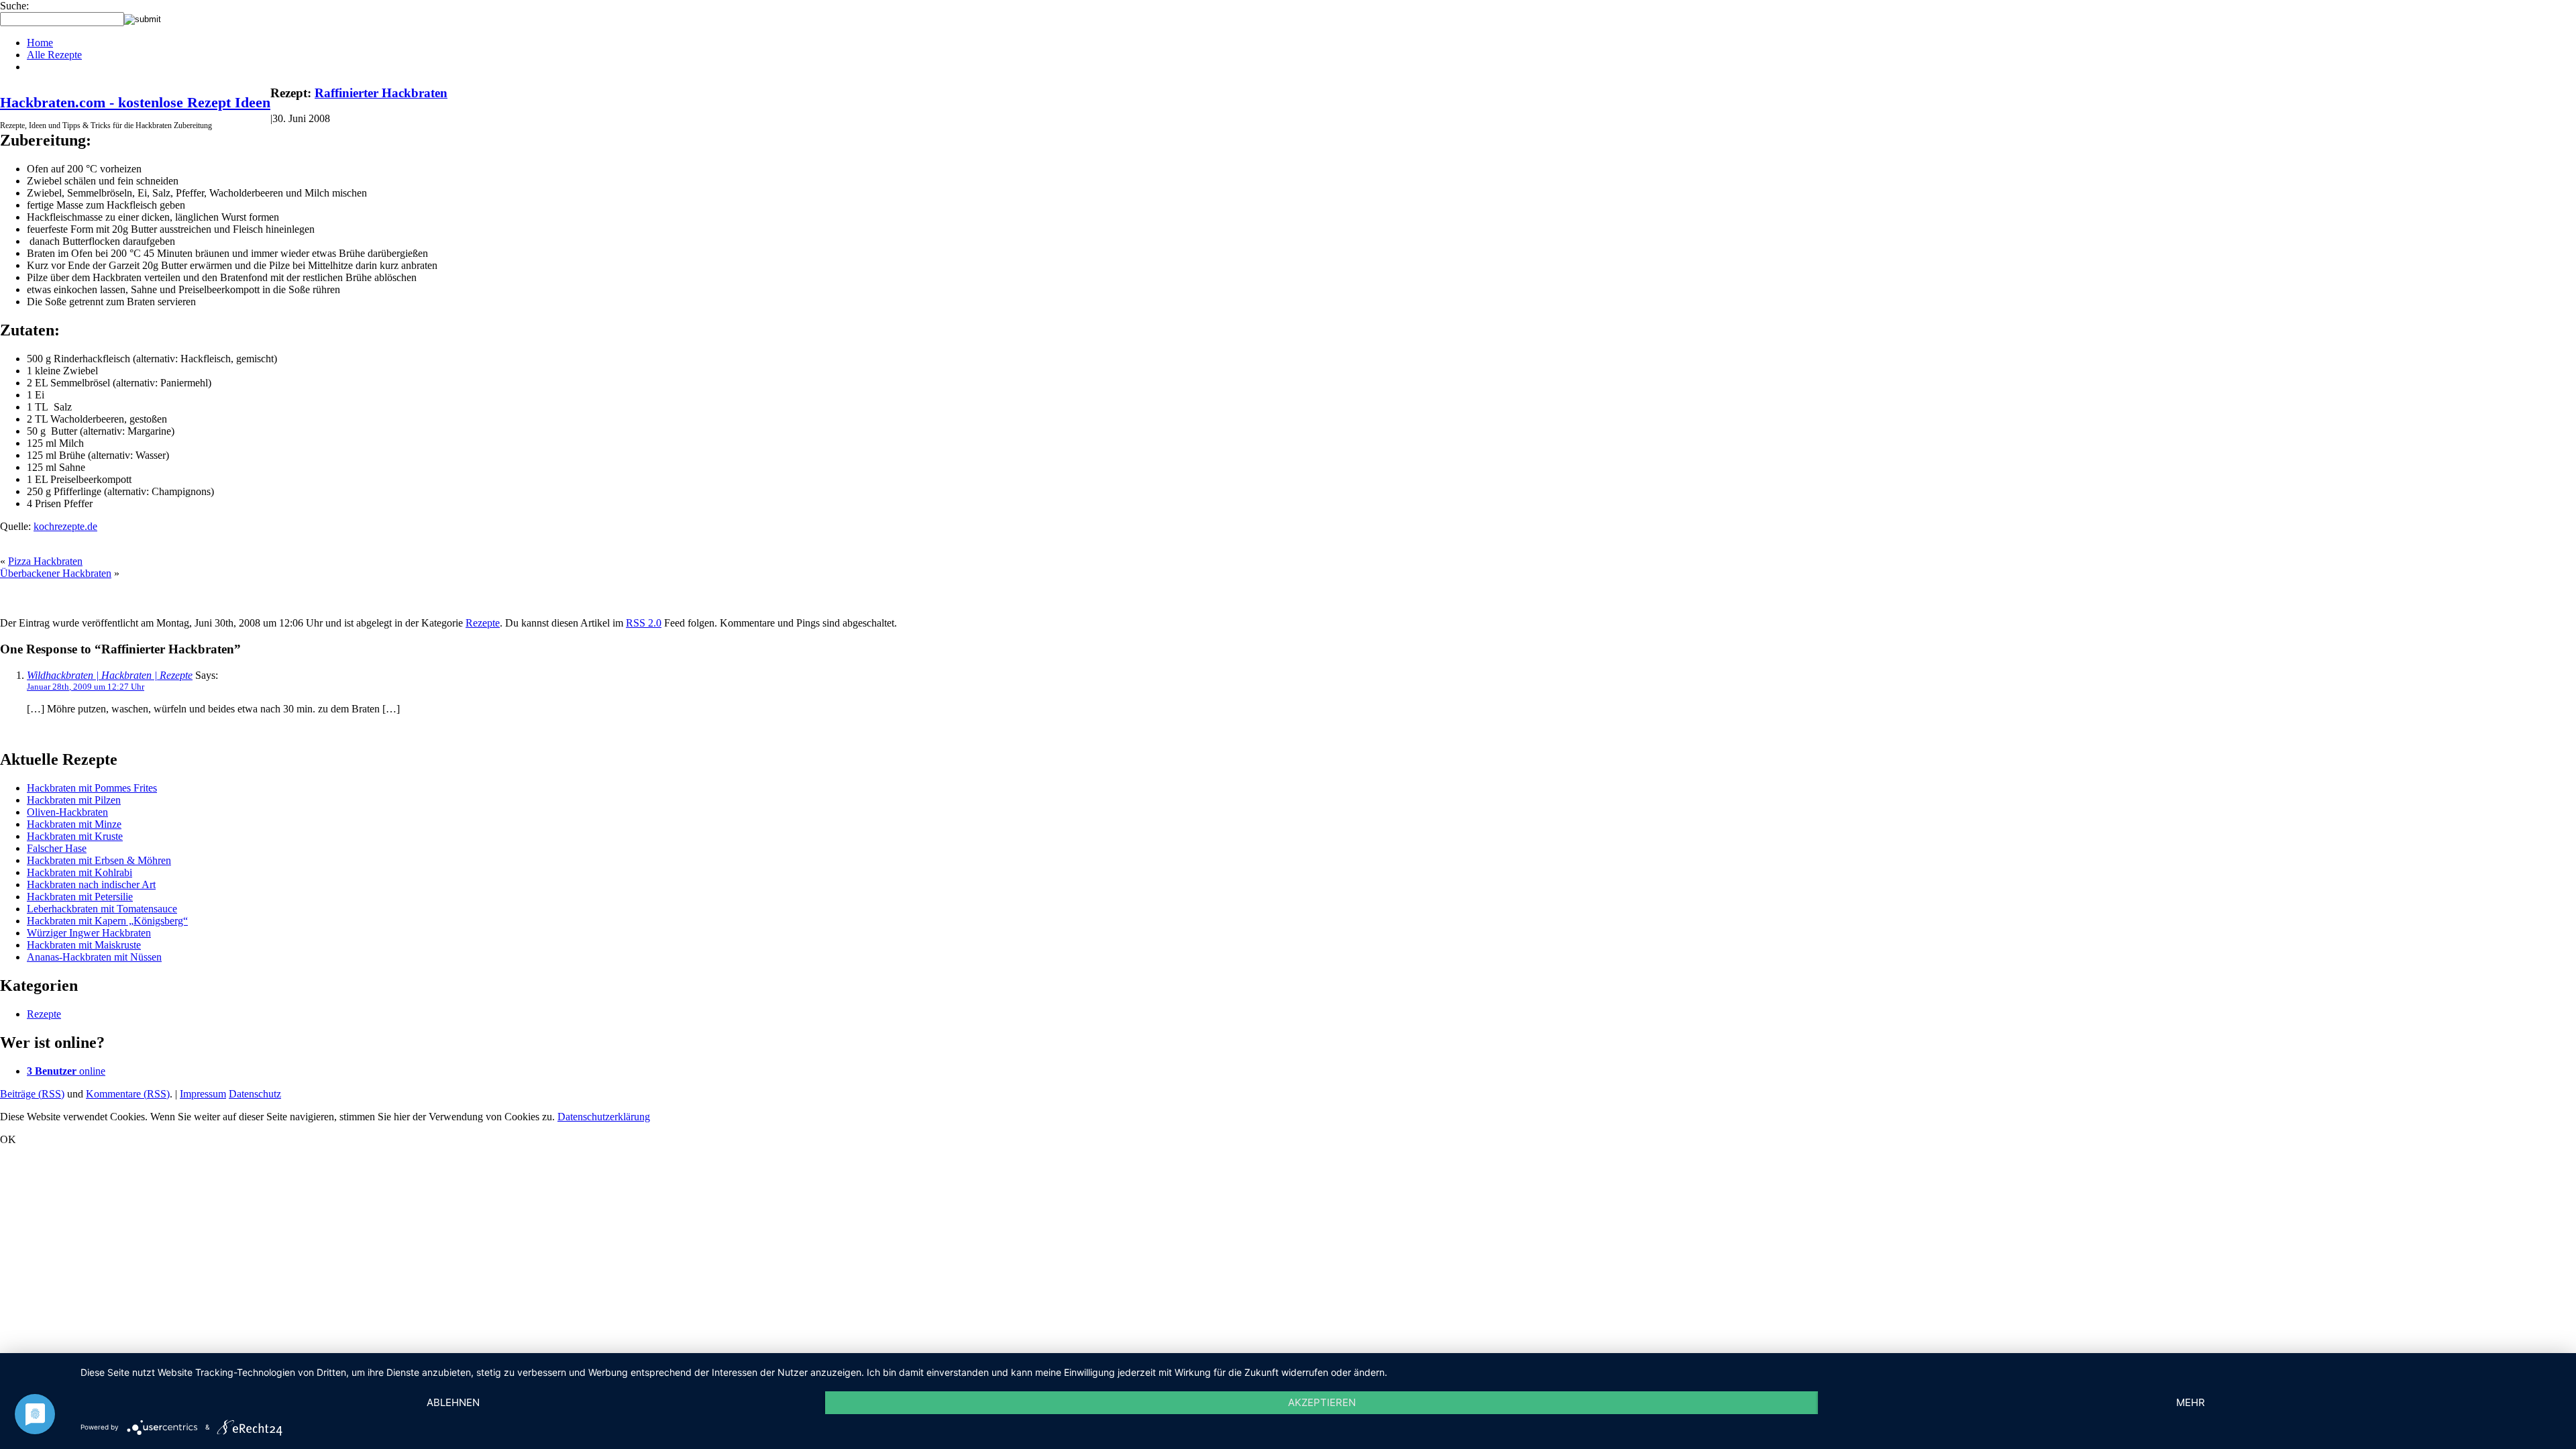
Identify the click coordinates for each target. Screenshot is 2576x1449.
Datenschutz (255, 1094)
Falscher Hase (57, 848)
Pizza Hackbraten (45, 561)
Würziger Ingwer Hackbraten (89, 933)
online (66, 1071)
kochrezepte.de (65, 526)
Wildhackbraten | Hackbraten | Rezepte (110, 675)
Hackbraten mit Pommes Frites (92, 788)
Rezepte (483, 623)
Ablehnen (453, 1402)
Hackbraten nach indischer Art (91, 884)
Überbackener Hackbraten (56, 573)
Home (40, 43)
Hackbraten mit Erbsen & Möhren (99, 860)
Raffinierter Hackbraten (381, 93)
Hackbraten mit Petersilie (80, 897)
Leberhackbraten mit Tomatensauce (102, 909)
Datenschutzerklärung (604, 1117)
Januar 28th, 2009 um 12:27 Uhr (86, 687)
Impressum (203, 1094)
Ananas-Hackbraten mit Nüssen (94, 957)
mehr (2191, 1402)
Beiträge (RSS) (32, 1094)
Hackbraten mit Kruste (75, 836)
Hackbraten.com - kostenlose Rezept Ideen (135, 102)
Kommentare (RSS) (128, 1094)
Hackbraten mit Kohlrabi (79, 872)
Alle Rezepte (54, 55)
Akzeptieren (1322, 1402)
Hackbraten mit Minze (74, 824)
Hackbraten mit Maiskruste (84, 945)
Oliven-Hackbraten (67, 812)
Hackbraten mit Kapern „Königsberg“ (107, 921)
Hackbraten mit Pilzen (74, 800)
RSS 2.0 (644, 623)
